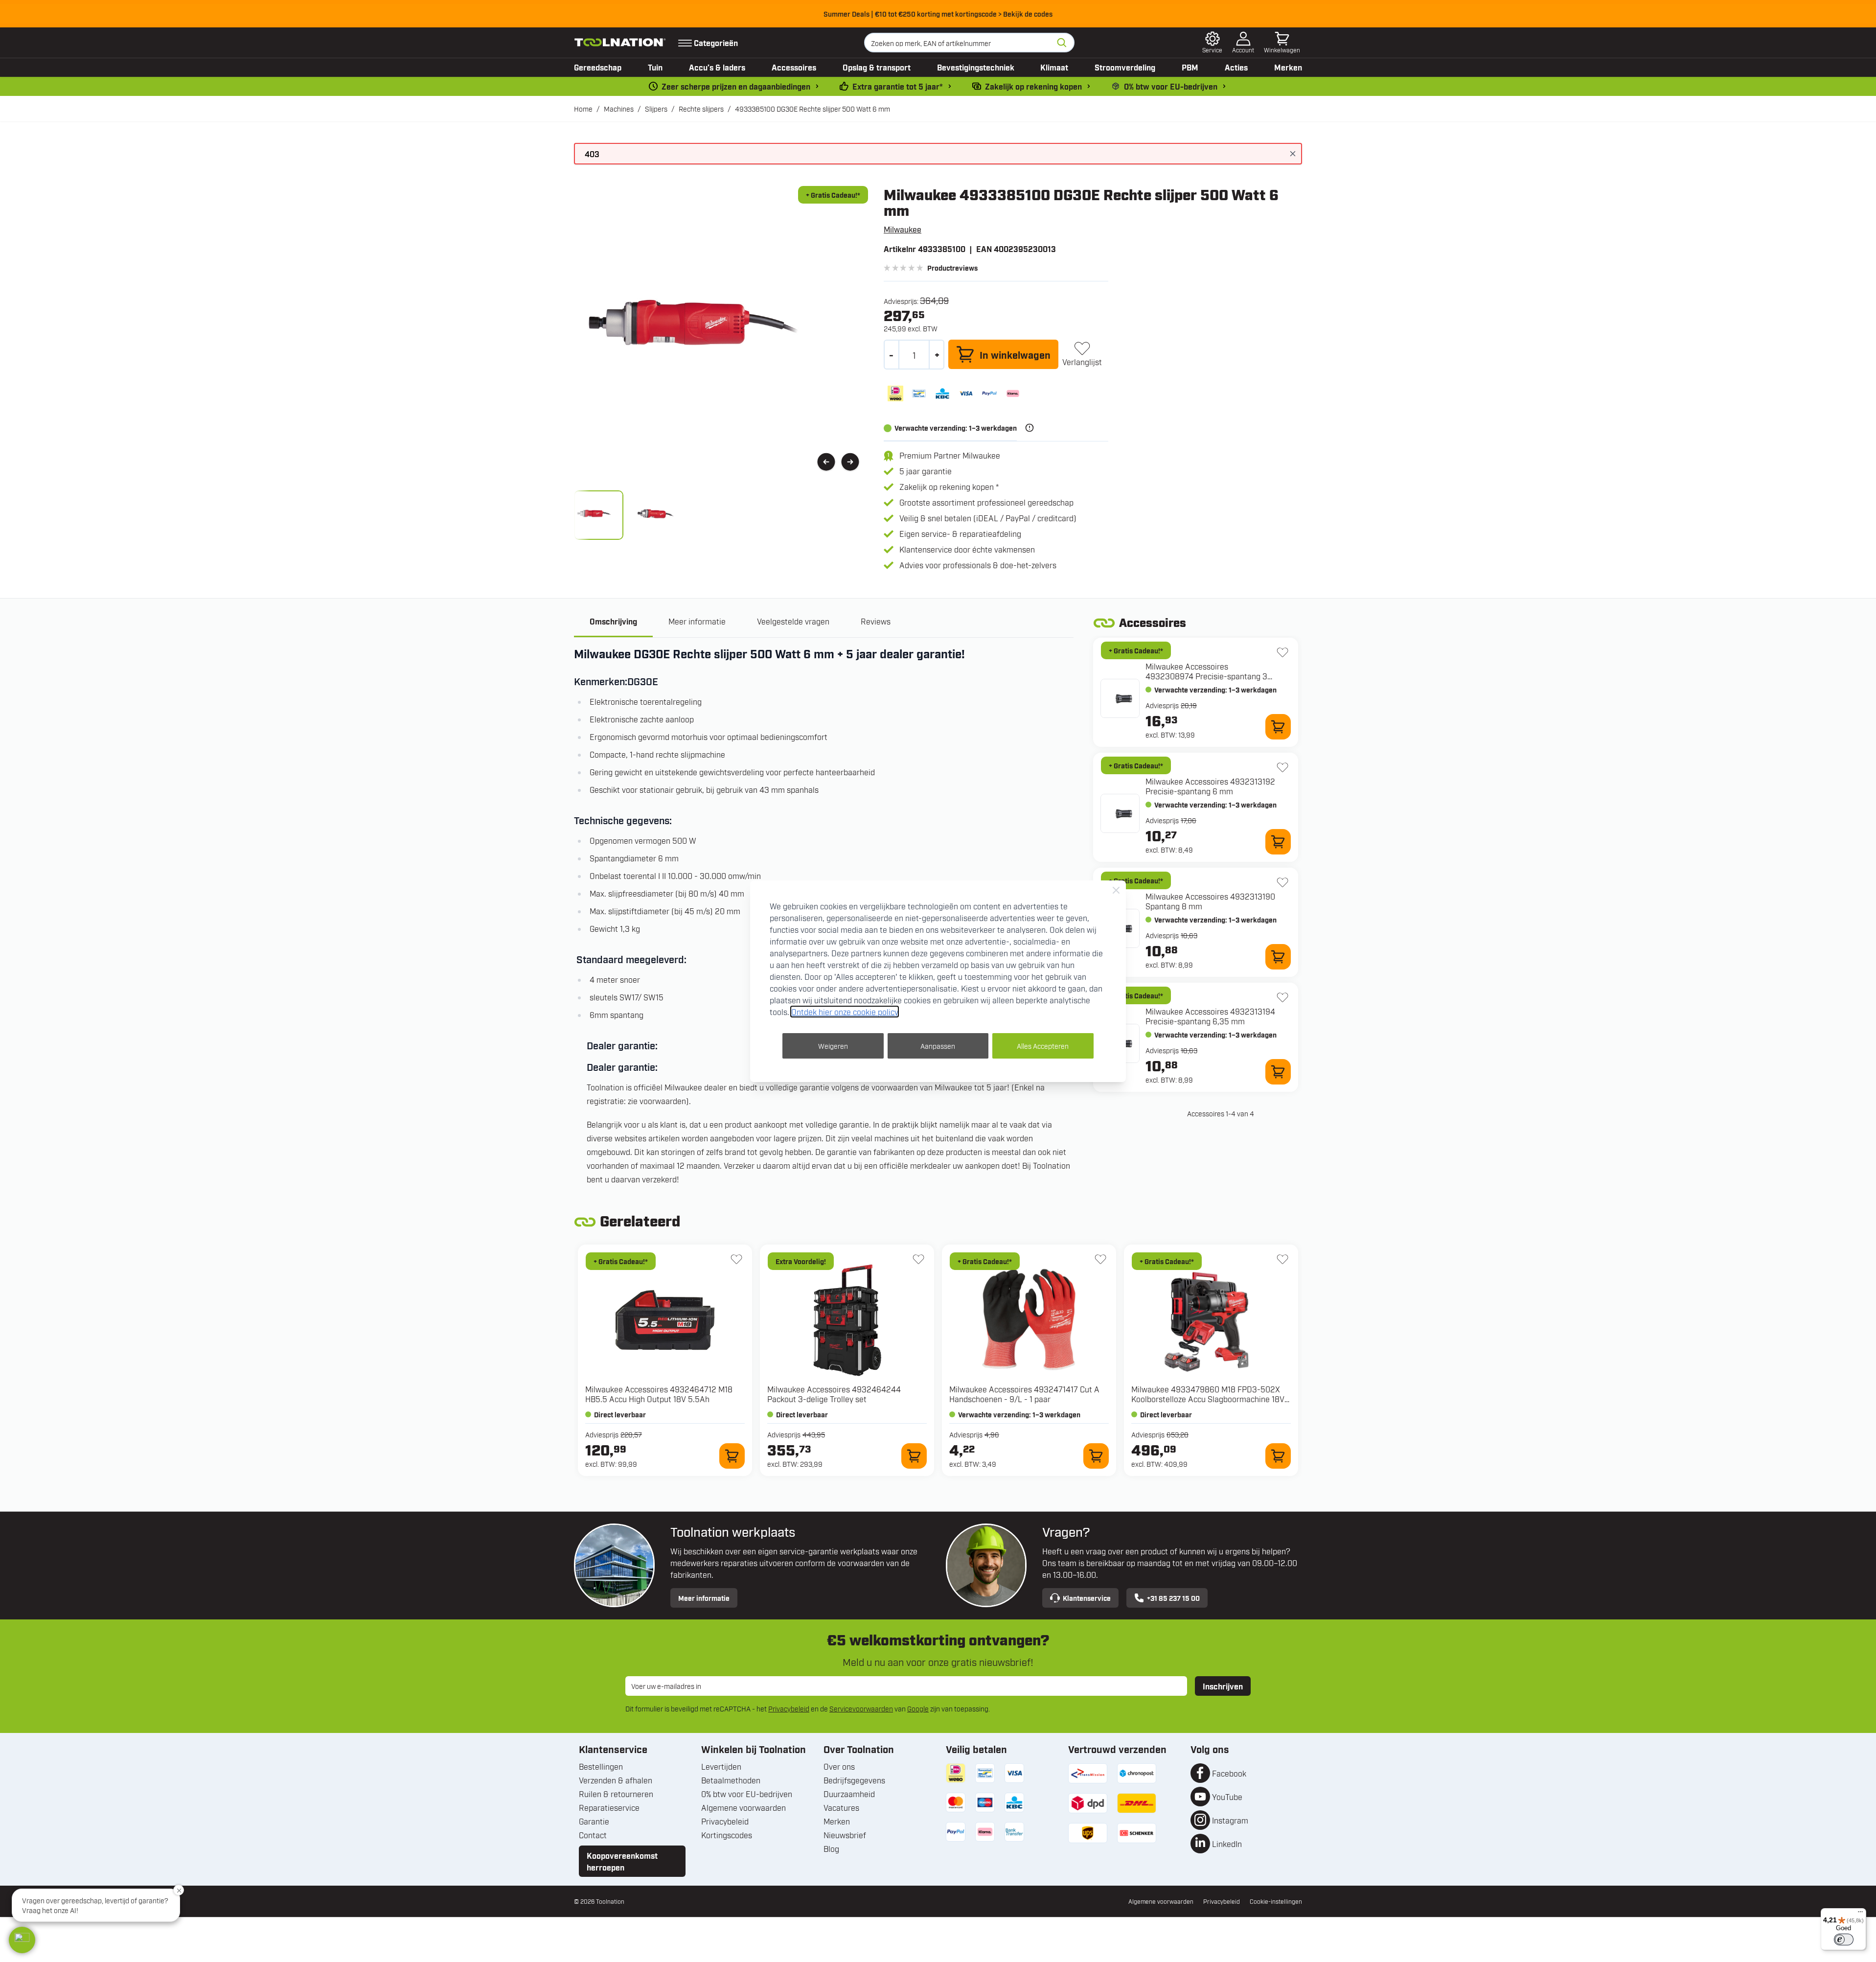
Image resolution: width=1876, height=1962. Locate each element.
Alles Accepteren (1043, 1046)
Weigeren (833, 1046)
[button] (22, 1940)
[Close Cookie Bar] (1116, 890)
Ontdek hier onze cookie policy (845, 1012)
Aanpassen (938, 1046)
